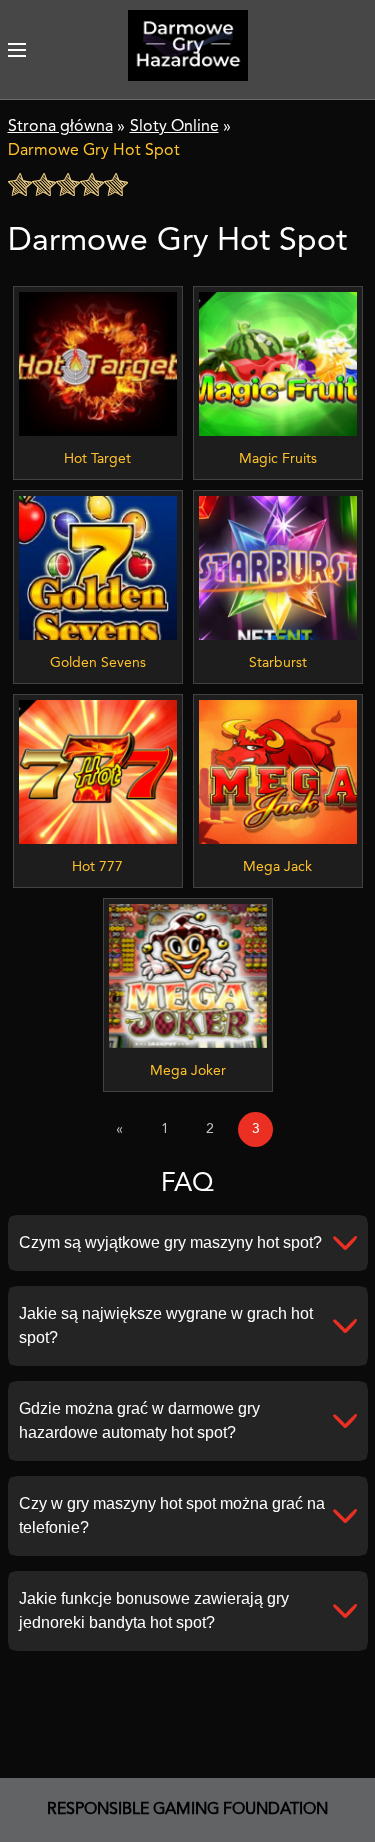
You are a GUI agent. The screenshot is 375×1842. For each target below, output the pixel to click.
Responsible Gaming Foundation (187, 1810)
